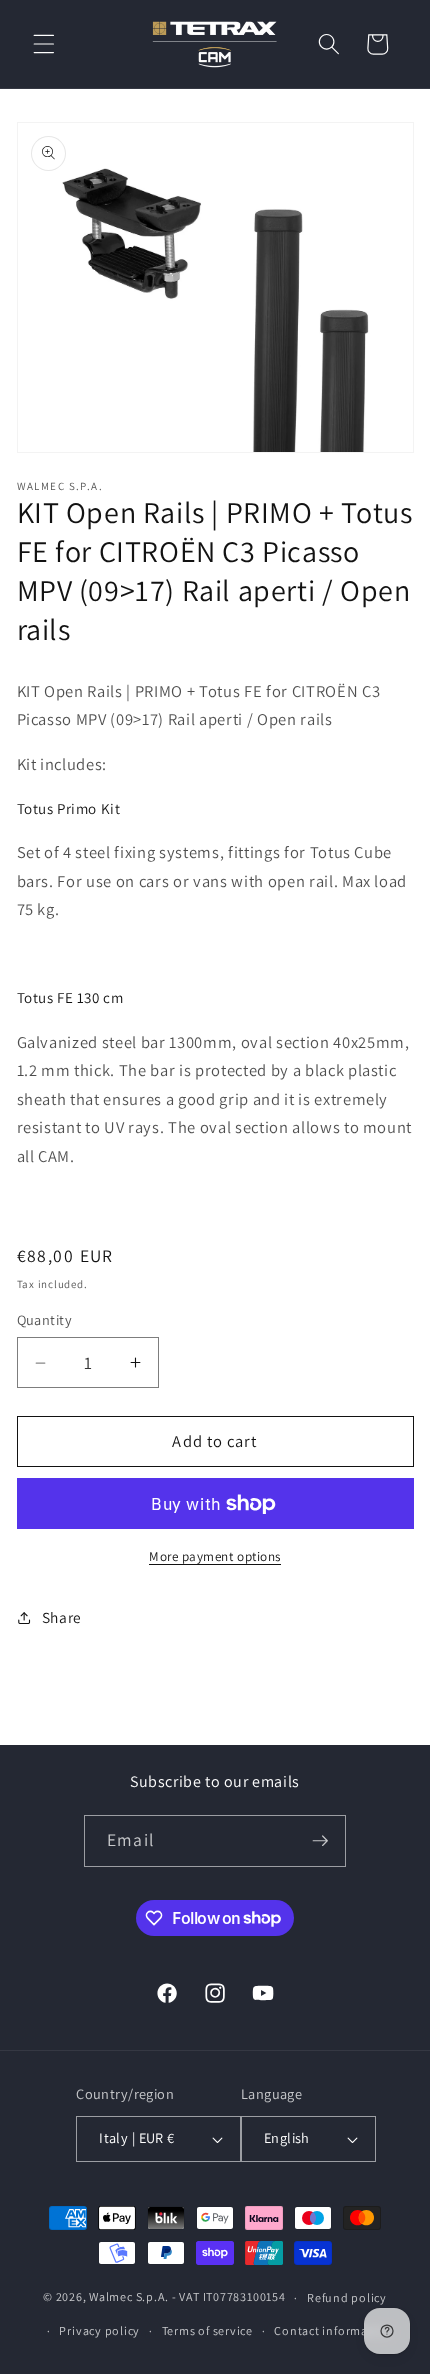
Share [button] (62, 1617)
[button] (44, 44)
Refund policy (347, 2297)
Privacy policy (99, 2330)
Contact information (333, 2330)
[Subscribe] (320, 1841)
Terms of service (207, 2330)
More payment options (215, 1556)
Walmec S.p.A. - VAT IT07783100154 (187, 2297)
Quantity (45, 1319)
